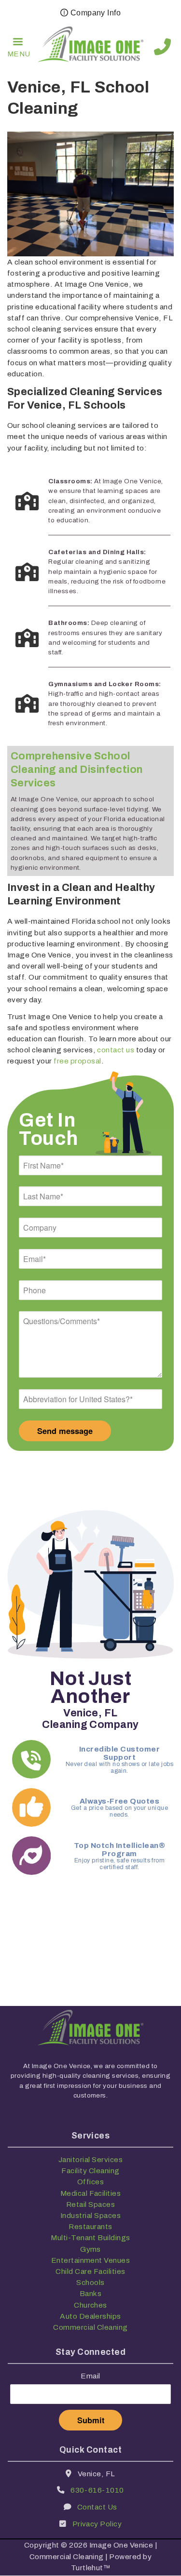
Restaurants (90, 2226)
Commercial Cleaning (90, 2327)
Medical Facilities (91, 2193)
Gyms (90, 2249)
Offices (90, 2182)
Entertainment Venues (91, 2260)
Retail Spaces (90, 2204)
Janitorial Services (90, 2159)
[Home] (90, 47)
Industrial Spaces (90, 2215)
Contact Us (97, 2507)
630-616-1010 (162, 47)
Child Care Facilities (90, 2271)
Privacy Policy (97, 2524)
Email (90, 2376)
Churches (90, 2305)
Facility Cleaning (90, 2171)
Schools (90, 2282)
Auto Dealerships (90, 2316)
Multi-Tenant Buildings (90, 2237)
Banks (90, 2293)
